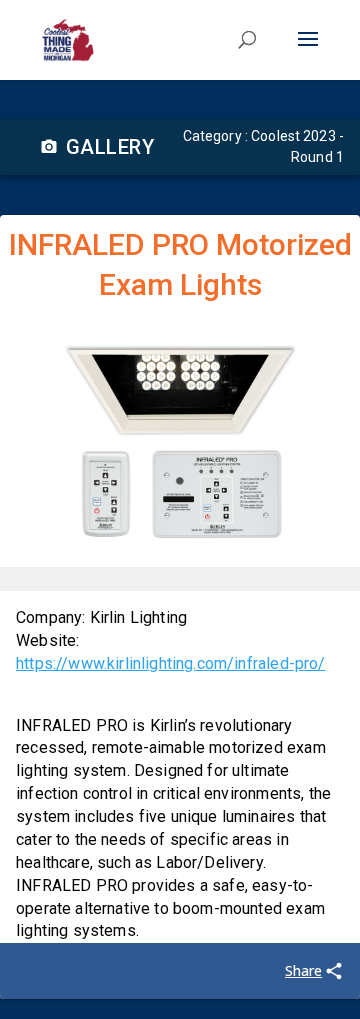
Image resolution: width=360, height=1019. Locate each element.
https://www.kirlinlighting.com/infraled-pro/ (171, 663)
